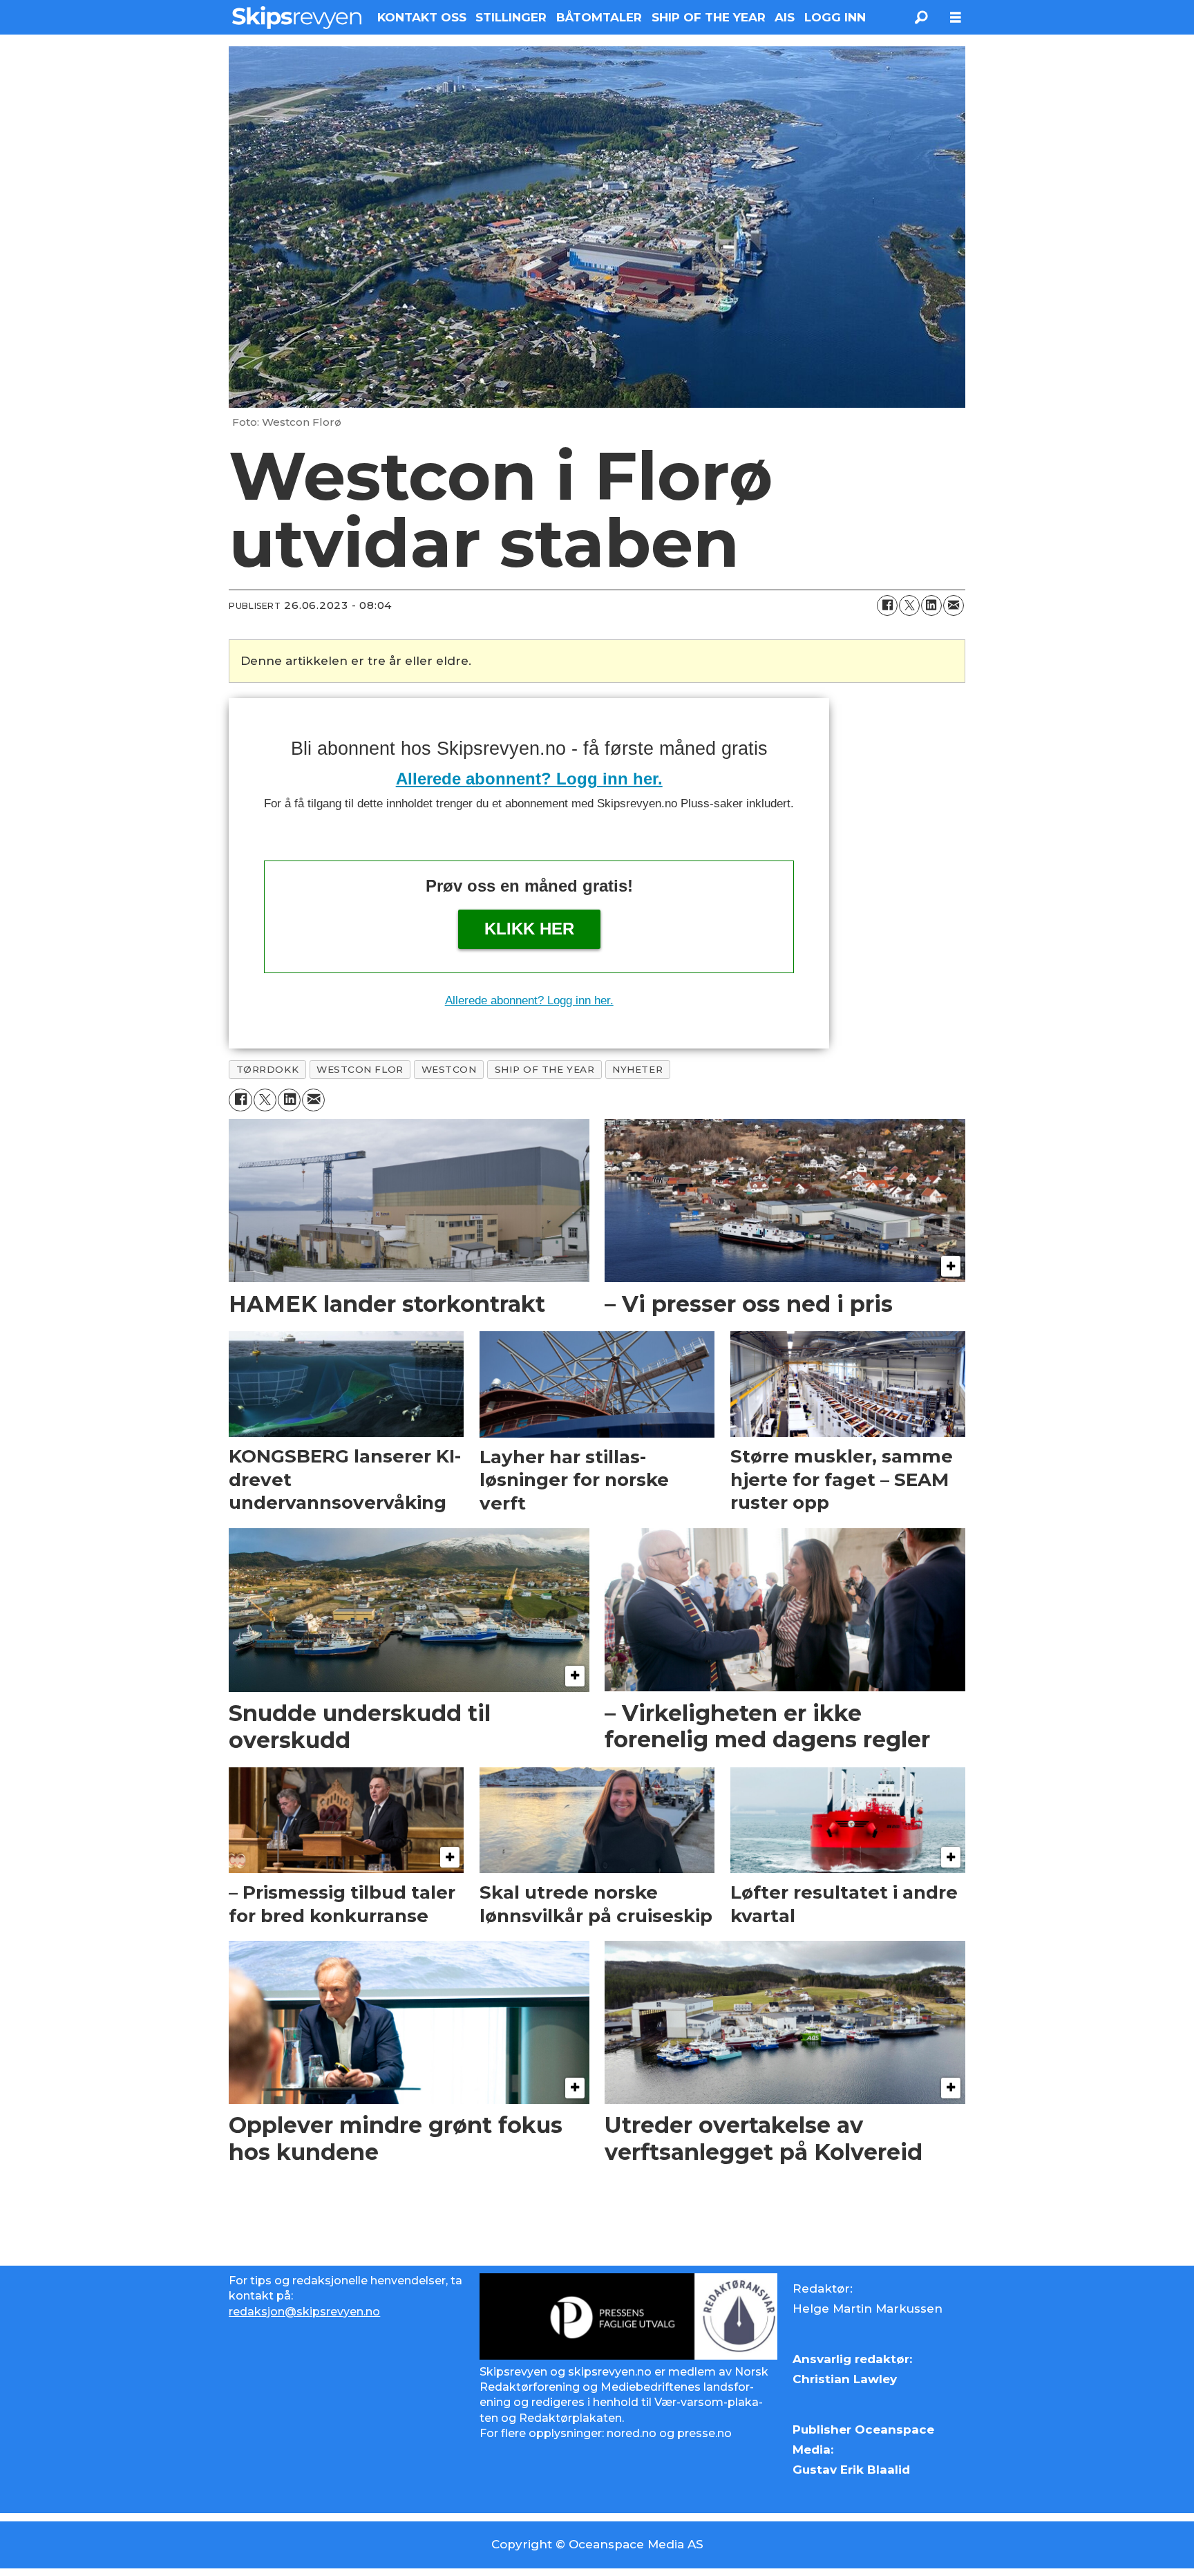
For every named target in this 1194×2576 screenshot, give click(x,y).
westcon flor (360, 1069)
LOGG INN (835, 17)
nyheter (637, 1069)
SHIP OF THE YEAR (709, 17)
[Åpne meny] (956, 18)
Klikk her (529, 929)
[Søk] (921, 17)
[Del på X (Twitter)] (909, 605)
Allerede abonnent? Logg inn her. (529, 779)
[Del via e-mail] (954, 605)
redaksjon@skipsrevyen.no (304, 2312)
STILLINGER (511, 17)
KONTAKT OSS (422, 17)
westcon (449, 1069)
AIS (785, 17)
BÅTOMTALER (599, 17)
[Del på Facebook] (887, 605)
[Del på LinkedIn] (931, 605)
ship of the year (545, 1069)
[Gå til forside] (297, 17)
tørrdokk (267, 1069)
